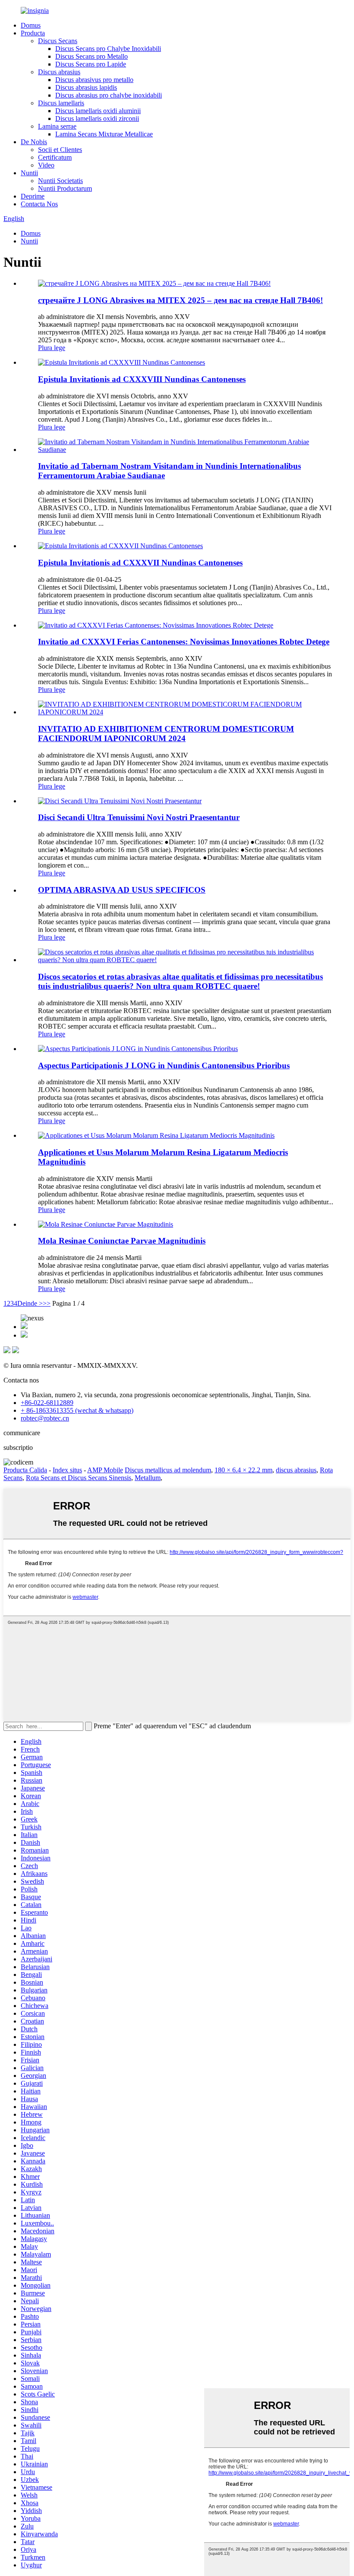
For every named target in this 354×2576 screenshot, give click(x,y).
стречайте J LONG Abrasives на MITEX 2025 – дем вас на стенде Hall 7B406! (180, 300)
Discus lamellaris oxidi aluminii (98, 111)
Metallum (148, 1478)
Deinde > (30, 1303)
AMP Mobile (105, 1470)
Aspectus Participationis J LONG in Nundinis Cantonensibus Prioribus (164, 1065)
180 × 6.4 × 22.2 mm (243, 1470)
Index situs (67, 1470)
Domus (31, 25)
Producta (33, 33)
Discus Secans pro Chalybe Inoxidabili (108, 49)
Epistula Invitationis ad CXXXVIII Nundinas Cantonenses (142, 379)
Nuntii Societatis (60, 181)
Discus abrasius (59, 72)
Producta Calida (25, 1470)
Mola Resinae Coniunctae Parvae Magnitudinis (122, 1241)
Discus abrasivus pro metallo (94, 80)
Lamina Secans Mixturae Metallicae (104, 134)
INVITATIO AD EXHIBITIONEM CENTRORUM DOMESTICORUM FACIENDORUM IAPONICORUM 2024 (166, 734)
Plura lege (52, 348)
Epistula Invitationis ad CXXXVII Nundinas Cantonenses (140, 563)
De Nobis (34, 142)
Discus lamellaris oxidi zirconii (97, 118)
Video (46, 165)
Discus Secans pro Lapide (91, 64)
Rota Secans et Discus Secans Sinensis (79, 1478)
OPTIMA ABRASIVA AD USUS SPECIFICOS (122, 890)
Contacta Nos (39, 204)
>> (47, 1303)
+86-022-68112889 (47, 1403)
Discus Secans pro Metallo (92, 56)
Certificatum (55, 157)
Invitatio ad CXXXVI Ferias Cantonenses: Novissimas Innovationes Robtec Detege (184, 642)
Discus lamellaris (61, 103)
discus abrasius (296, 1470)
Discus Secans (58, 41)
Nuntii (29, 173)
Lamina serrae (57, 126)
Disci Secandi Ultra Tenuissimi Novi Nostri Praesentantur (139, 817)
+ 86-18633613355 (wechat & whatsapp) (77, 1410)
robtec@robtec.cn (45, 1418)
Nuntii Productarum (65, 188)
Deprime (33, 196)
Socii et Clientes (60, 150)
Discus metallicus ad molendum (168, 1470)
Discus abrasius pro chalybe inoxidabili (109, 95)
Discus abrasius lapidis (86, 87)
